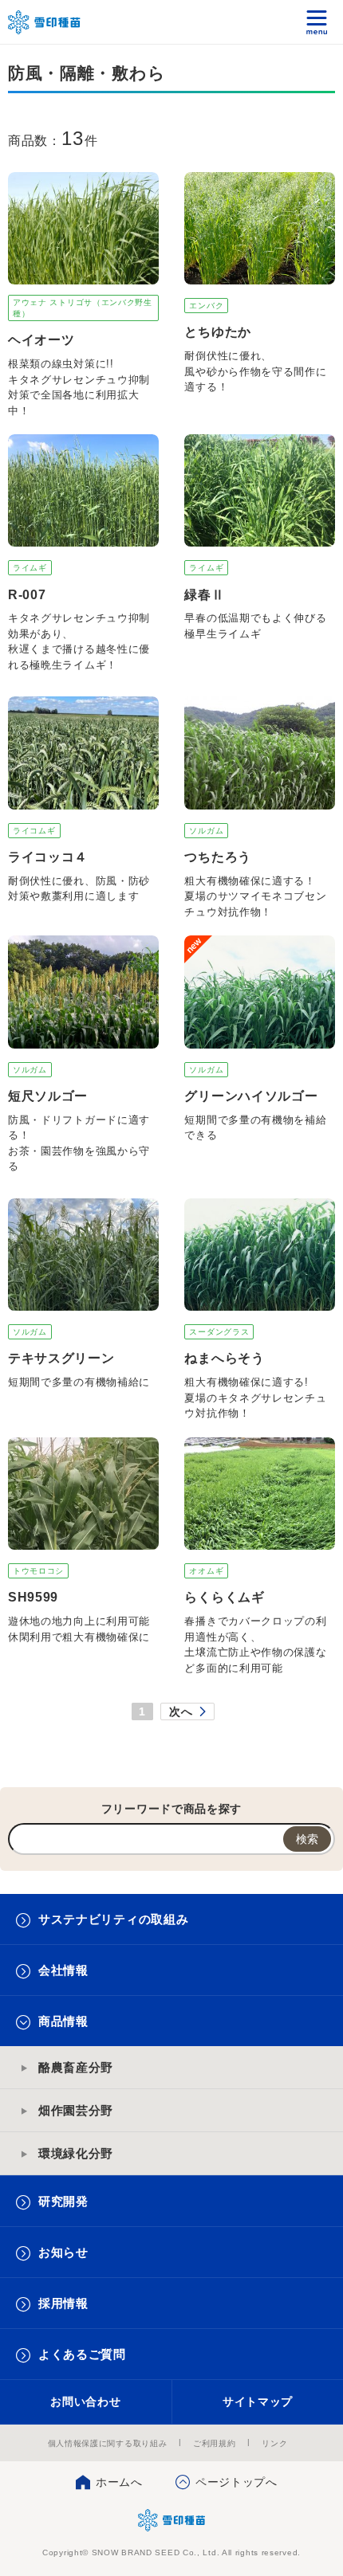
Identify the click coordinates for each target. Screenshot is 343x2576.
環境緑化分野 (76, 2153)
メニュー (317, 22)
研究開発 (63, 2201)
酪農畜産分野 (76, 2067)
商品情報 (63, 2021)
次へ (181, 1711)
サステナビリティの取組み (113, 1919)
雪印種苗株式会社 (172, 2520)
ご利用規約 (215, 2443)
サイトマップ (258, 2402)
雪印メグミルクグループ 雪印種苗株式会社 (45, 22)
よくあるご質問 (82, 2354)
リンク (274, 2443)
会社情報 (63, 1970)
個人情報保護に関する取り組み (108, 2443)
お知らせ (63, 2252)
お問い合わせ (85, 2402)
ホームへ (119, 2482)
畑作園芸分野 (76, 2110)
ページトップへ (237, 2482)
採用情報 (63, 2303)
